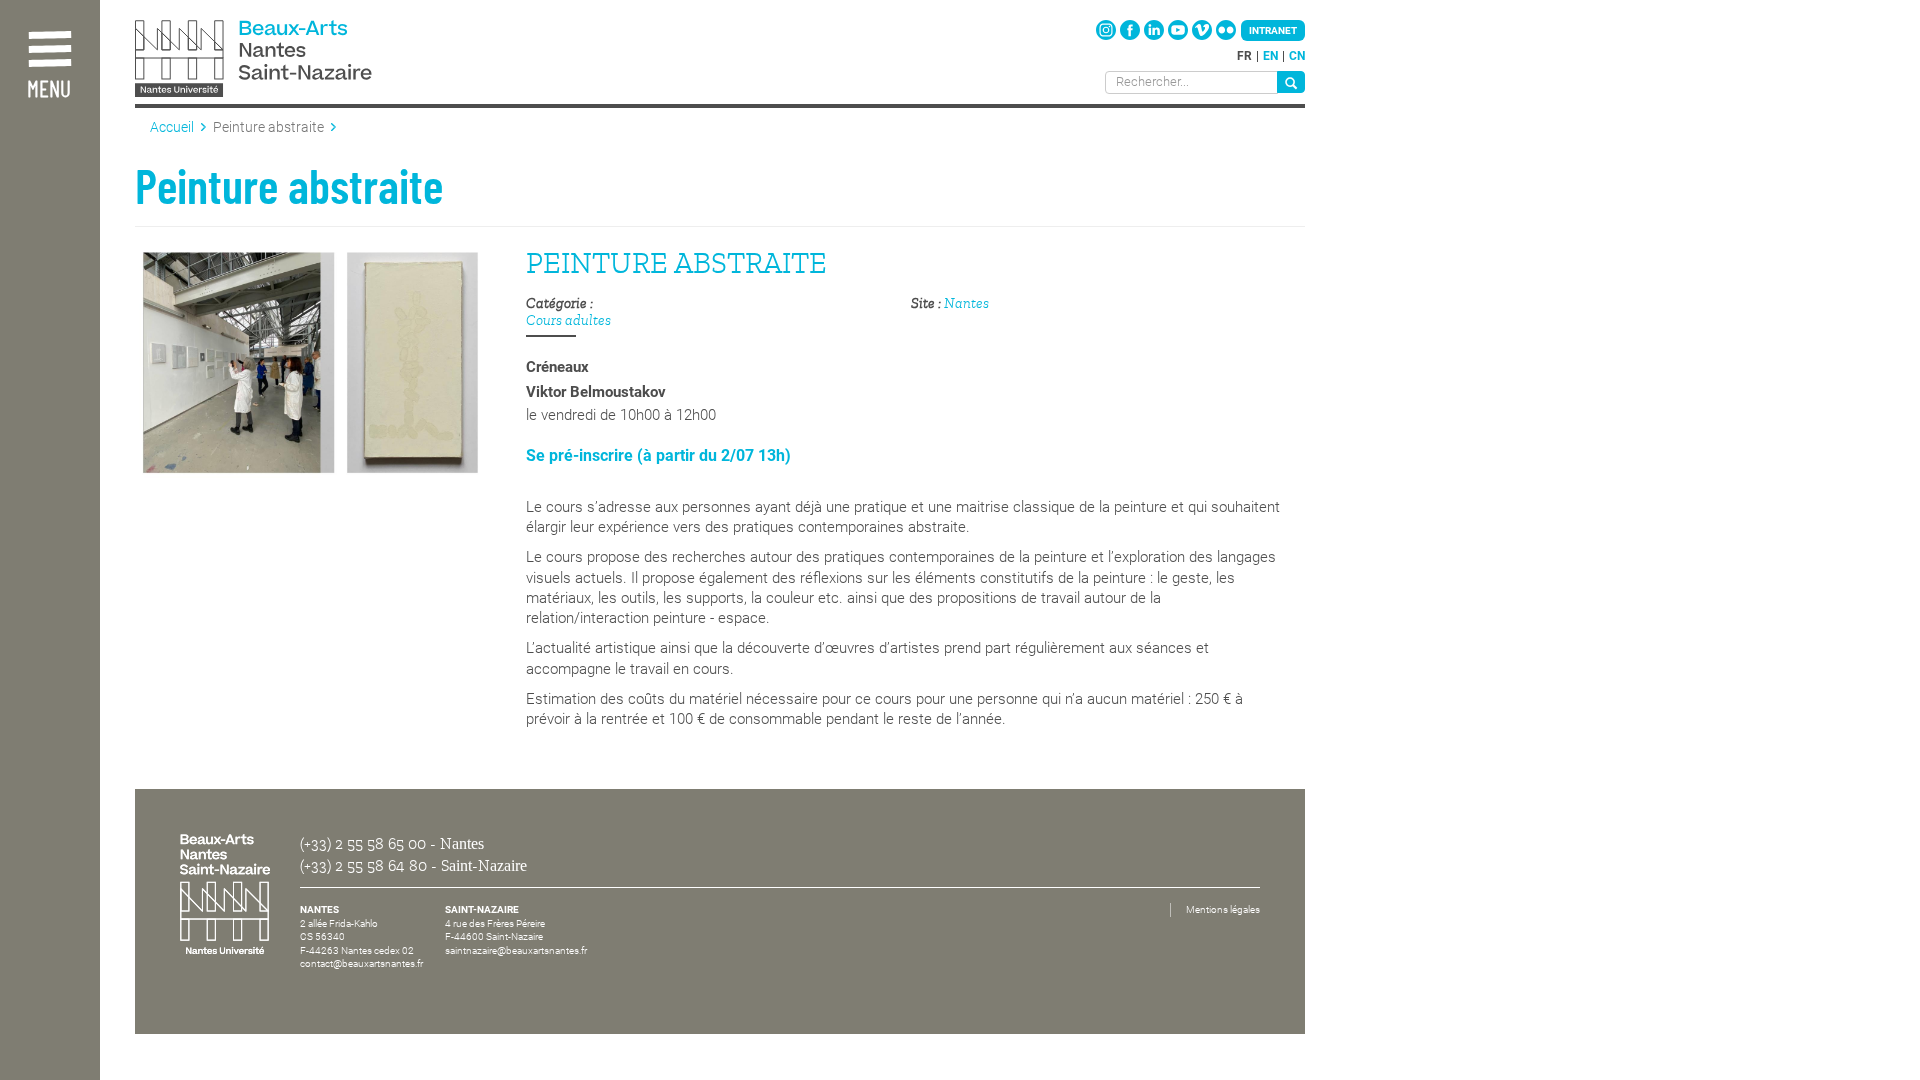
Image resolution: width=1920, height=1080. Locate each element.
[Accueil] (298, 60)
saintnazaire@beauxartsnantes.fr (516, 950)
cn (1297, 56)
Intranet (1273, 30)
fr (1244, 56)
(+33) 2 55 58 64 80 (363, 866)
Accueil (172, 127)
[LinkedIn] (1155, 36)
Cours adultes (568, 320)
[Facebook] (1131, 36)
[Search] (1291, 82)
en (1270, 56)
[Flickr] (1226, 36)
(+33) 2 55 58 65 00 (363, 844)
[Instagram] (1107, 36)
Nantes (966, 303)
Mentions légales (1223, 909)
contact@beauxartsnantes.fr (361, 963)
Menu (49, 90)
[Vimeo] (1203, 36)
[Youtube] (1179, 36)
